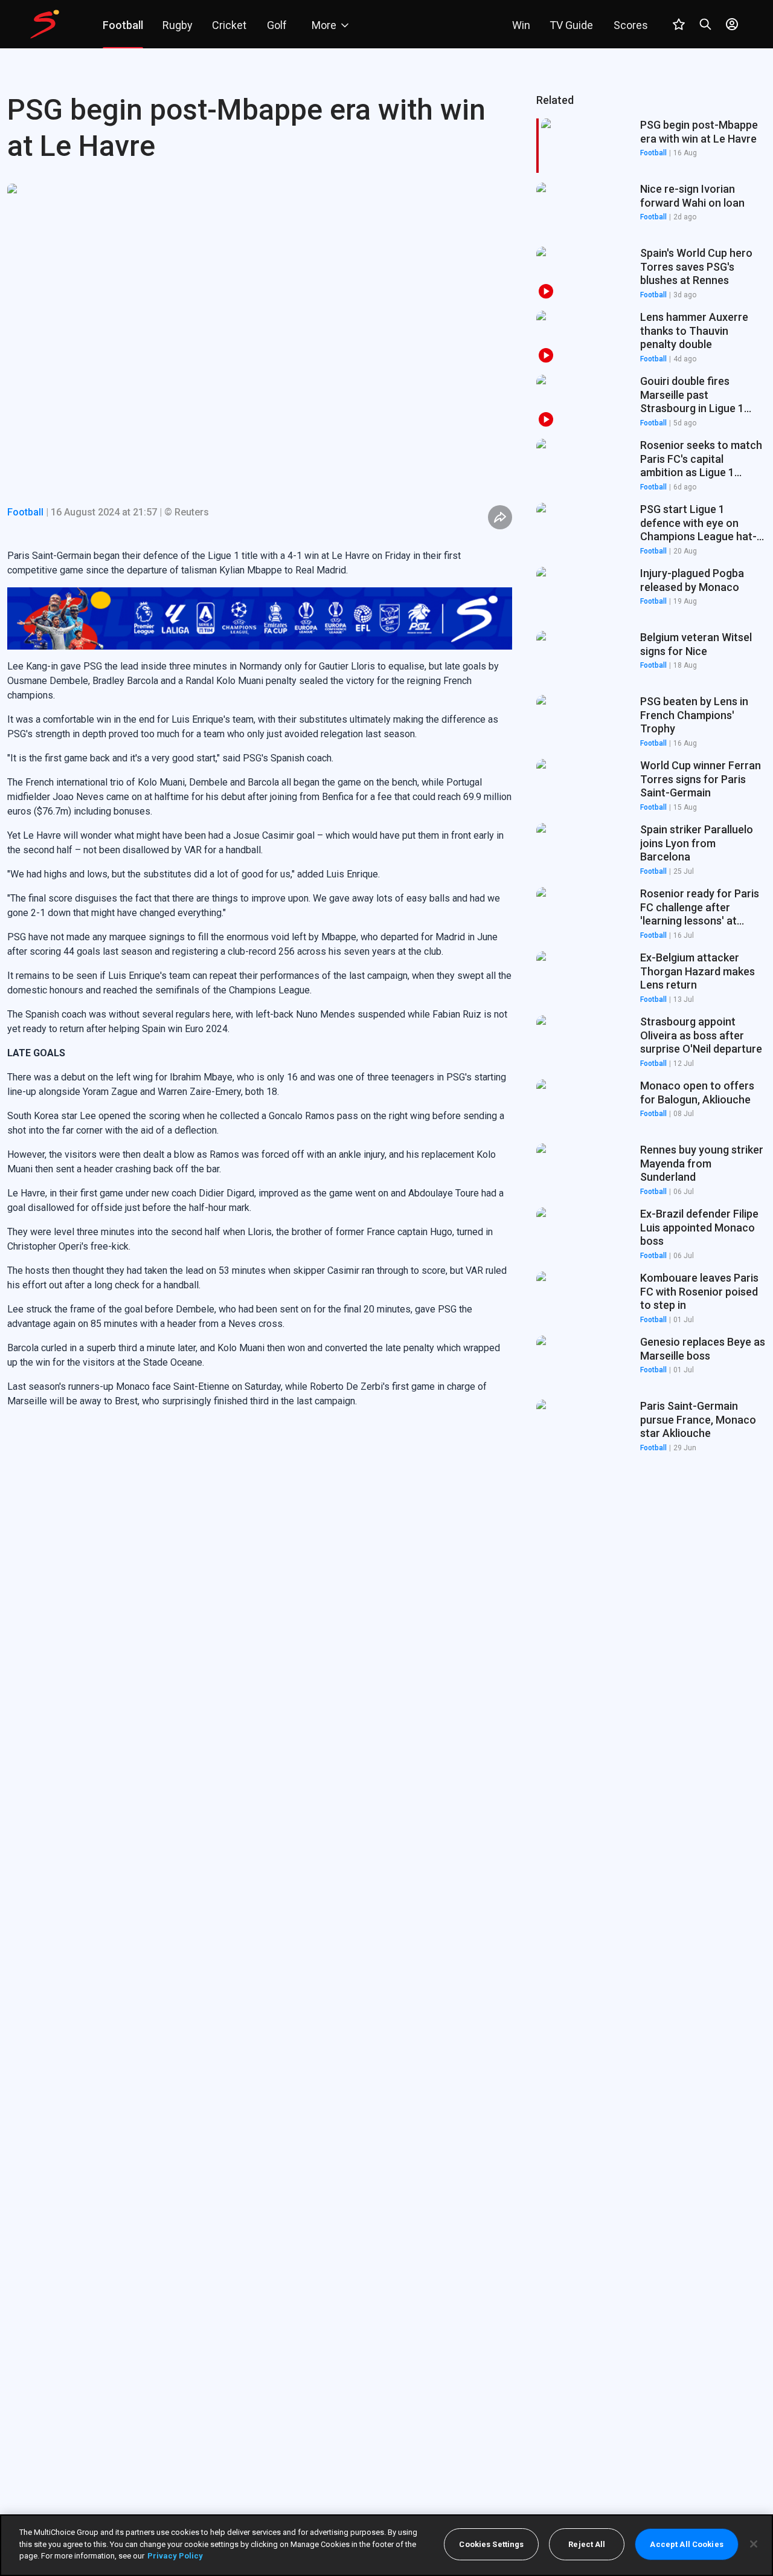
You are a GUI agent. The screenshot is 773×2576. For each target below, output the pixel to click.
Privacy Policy (175, 2556)
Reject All (587, 2544)
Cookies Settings (491, 2544)
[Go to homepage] (45, 24)
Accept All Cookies (686, 2544)
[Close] (754, 2544)
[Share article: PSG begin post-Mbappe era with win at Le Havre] (500, 517)
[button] (651, 210)
